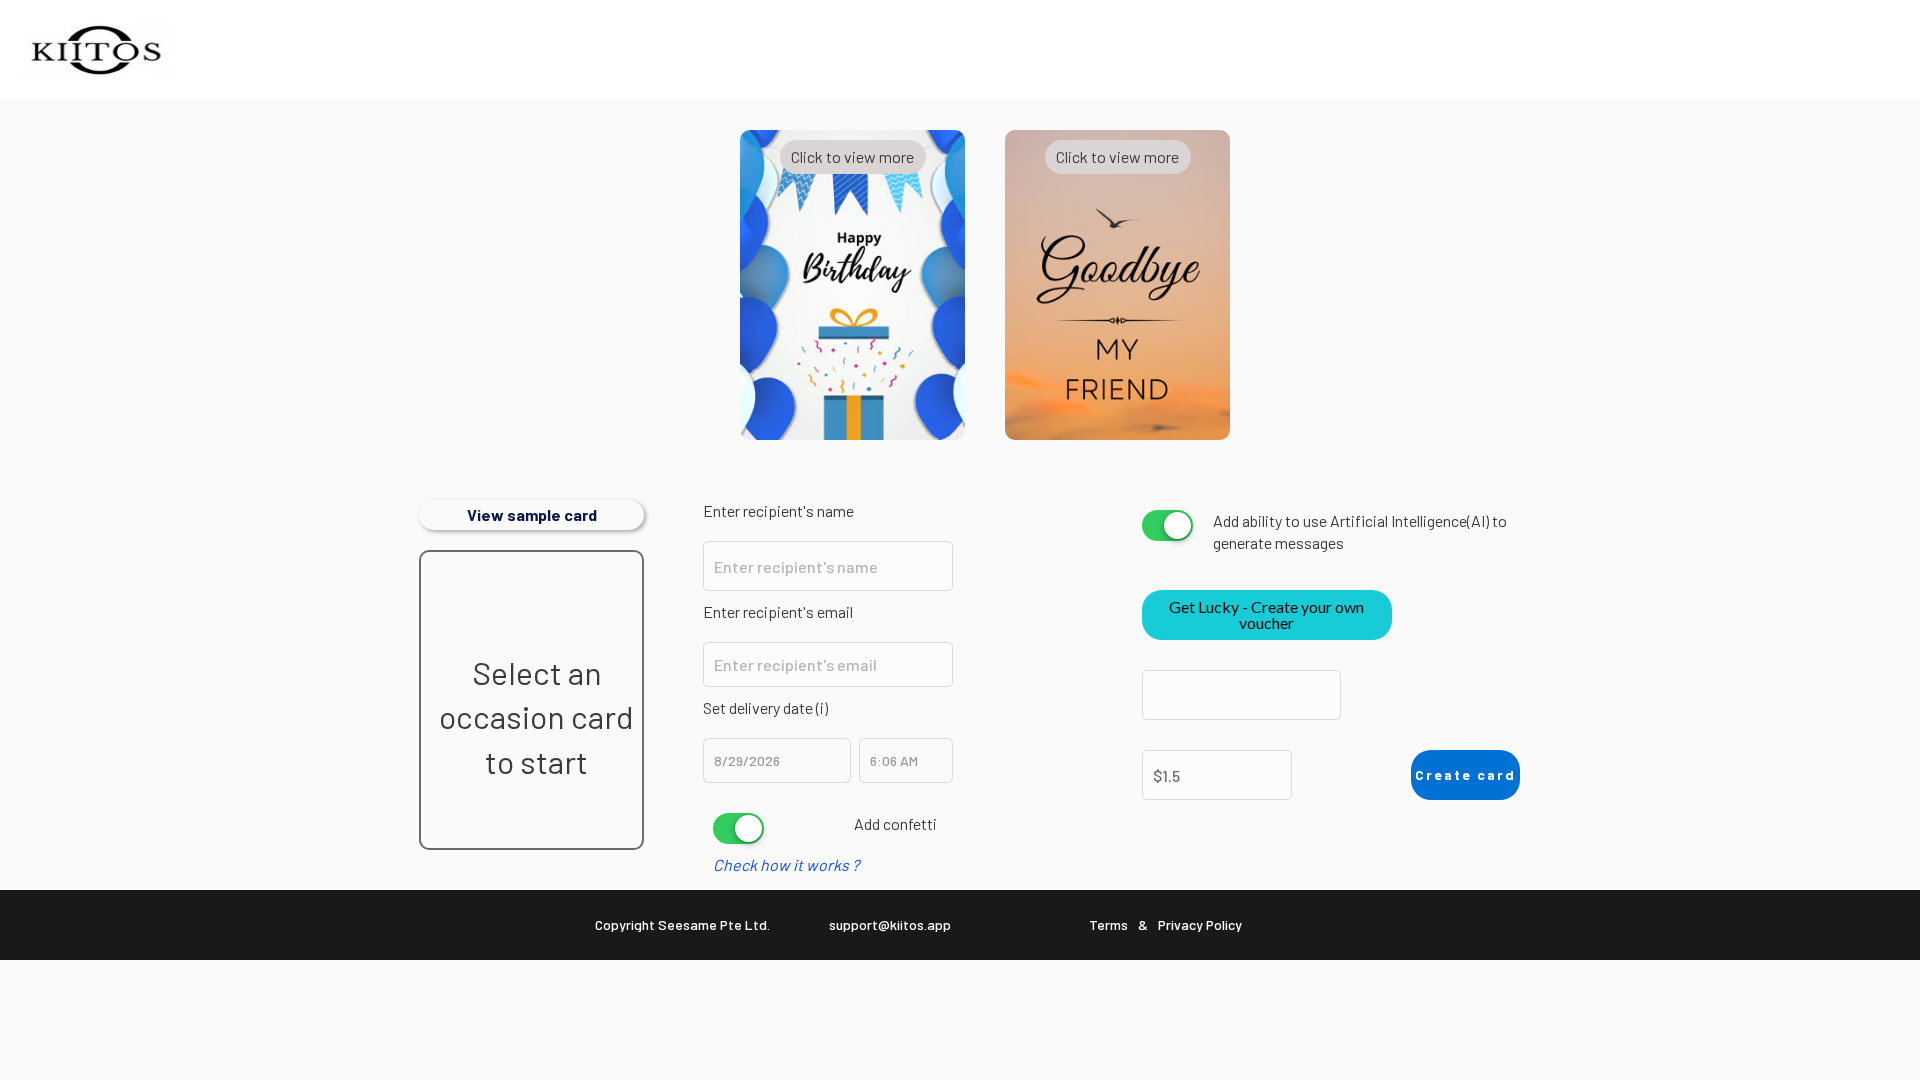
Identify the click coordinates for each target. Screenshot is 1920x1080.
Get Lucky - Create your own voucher (1266, 614)
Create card (1465, 774)
